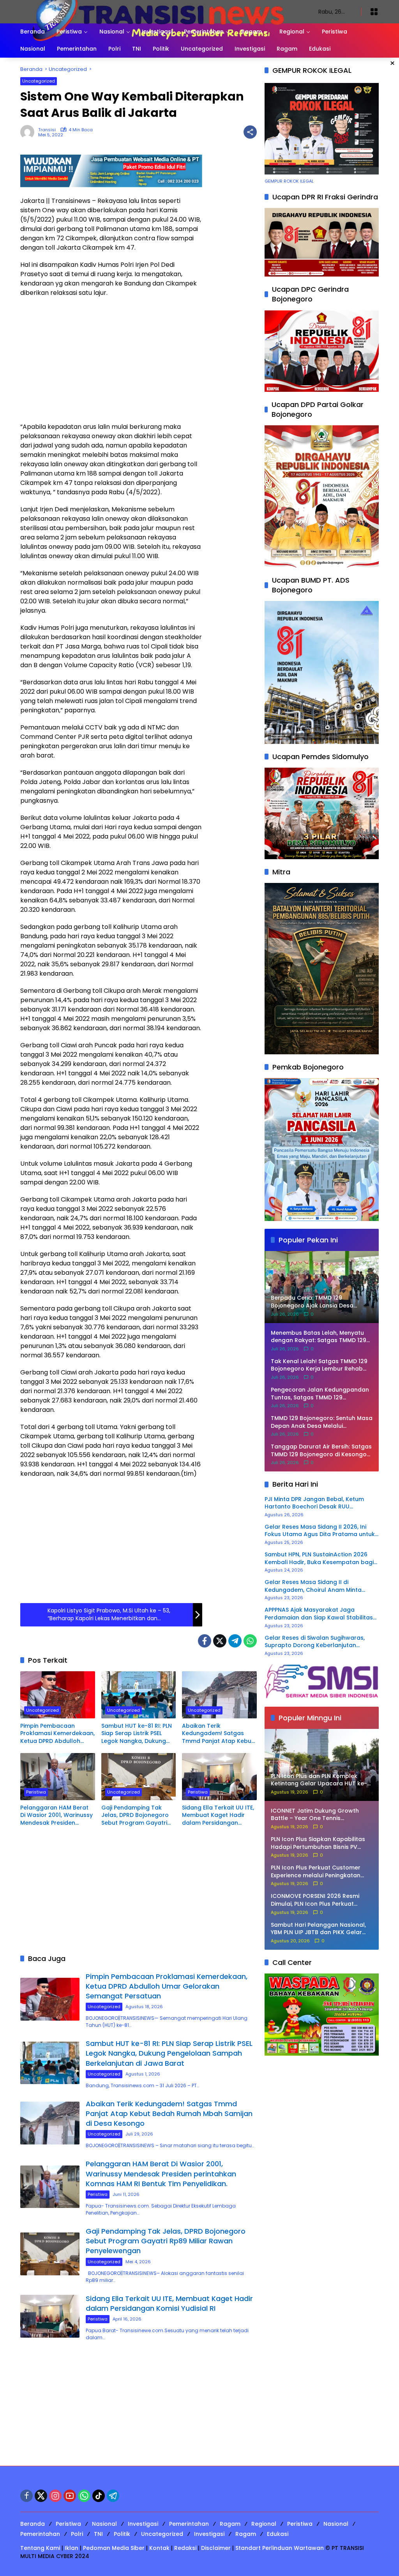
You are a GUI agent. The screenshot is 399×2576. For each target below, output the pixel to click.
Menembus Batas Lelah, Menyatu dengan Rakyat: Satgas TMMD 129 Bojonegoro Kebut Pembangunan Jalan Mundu (319, 1337)
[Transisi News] (162, 11)
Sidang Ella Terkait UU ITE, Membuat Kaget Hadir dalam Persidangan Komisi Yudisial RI (218, 1816)
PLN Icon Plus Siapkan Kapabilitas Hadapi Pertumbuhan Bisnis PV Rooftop (318, 1843)
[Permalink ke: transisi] (29, 132)
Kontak (159, 2548)
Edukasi (278, 2534)
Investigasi (143, 2524)
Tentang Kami (40, 2548)
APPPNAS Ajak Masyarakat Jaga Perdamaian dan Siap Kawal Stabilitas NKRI (319, 1614)
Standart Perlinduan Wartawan (280, 2548)
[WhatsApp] (250, 1641)
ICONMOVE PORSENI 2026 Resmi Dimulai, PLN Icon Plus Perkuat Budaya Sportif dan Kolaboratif (316, 1900)
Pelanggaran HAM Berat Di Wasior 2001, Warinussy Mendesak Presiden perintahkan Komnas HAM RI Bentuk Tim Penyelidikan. (57, 1816)
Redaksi (185, 2548)
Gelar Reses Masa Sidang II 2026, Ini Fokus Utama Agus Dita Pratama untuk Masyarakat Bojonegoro (320, 1531)
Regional (264, 2524)
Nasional (104, 2524)
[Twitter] (220, 1641)
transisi (47, 130)
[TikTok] (99, 2496)
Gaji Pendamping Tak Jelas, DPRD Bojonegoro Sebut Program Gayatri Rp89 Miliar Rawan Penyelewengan (135, 1816)
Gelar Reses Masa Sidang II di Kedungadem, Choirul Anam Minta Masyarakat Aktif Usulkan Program (314, 1586)
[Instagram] (55, 2496)
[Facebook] (205, 1641)
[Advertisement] (111, 360)
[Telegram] (235, 1641)
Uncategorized (39, 81)
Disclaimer (216, 2548)
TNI (98, 2534)
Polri (77, 2534)
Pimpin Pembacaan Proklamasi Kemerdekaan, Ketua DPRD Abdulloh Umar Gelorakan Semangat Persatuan (57, 1734)
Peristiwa (36, 1792)
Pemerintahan (189, 2524)
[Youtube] (70, 2496)
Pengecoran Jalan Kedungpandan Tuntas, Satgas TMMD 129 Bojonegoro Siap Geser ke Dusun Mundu (320, 1394)
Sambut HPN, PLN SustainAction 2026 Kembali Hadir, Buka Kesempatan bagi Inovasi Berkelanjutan (319, 1558)
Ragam (230, 2524)
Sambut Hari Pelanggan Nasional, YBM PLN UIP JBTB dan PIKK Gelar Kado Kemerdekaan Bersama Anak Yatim (321, 1929)
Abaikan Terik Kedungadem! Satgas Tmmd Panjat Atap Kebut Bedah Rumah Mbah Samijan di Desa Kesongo (218, 1734)
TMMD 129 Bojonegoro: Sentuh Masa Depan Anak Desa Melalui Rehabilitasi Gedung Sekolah (322, 1422)
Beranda (33, 2524)
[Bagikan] (250, 132)
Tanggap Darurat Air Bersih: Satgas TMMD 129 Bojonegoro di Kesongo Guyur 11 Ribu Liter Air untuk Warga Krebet (321, 1451)
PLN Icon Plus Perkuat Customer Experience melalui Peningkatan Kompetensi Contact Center (316, 1872)
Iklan (72, 2548)
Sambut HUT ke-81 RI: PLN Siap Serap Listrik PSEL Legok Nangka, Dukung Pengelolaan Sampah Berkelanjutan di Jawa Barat (137, 1734)
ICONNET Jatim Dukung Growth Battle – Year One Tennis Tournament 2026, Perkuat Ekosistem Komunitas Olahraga (316, 1815)
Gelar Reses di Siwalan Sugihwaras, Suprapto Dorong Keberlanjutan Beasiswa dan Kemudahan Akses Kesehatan (315, 1642)
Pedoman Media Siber (114, 2548)
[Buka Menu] (374, 12)
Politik (122, 2534)
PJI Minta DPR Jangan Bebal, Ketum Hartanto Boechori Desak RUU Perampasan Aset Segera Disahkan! (316, 1503)
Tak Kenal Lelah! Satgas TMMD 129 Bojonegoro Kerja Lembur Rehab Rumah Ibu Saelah (319, 1365)
